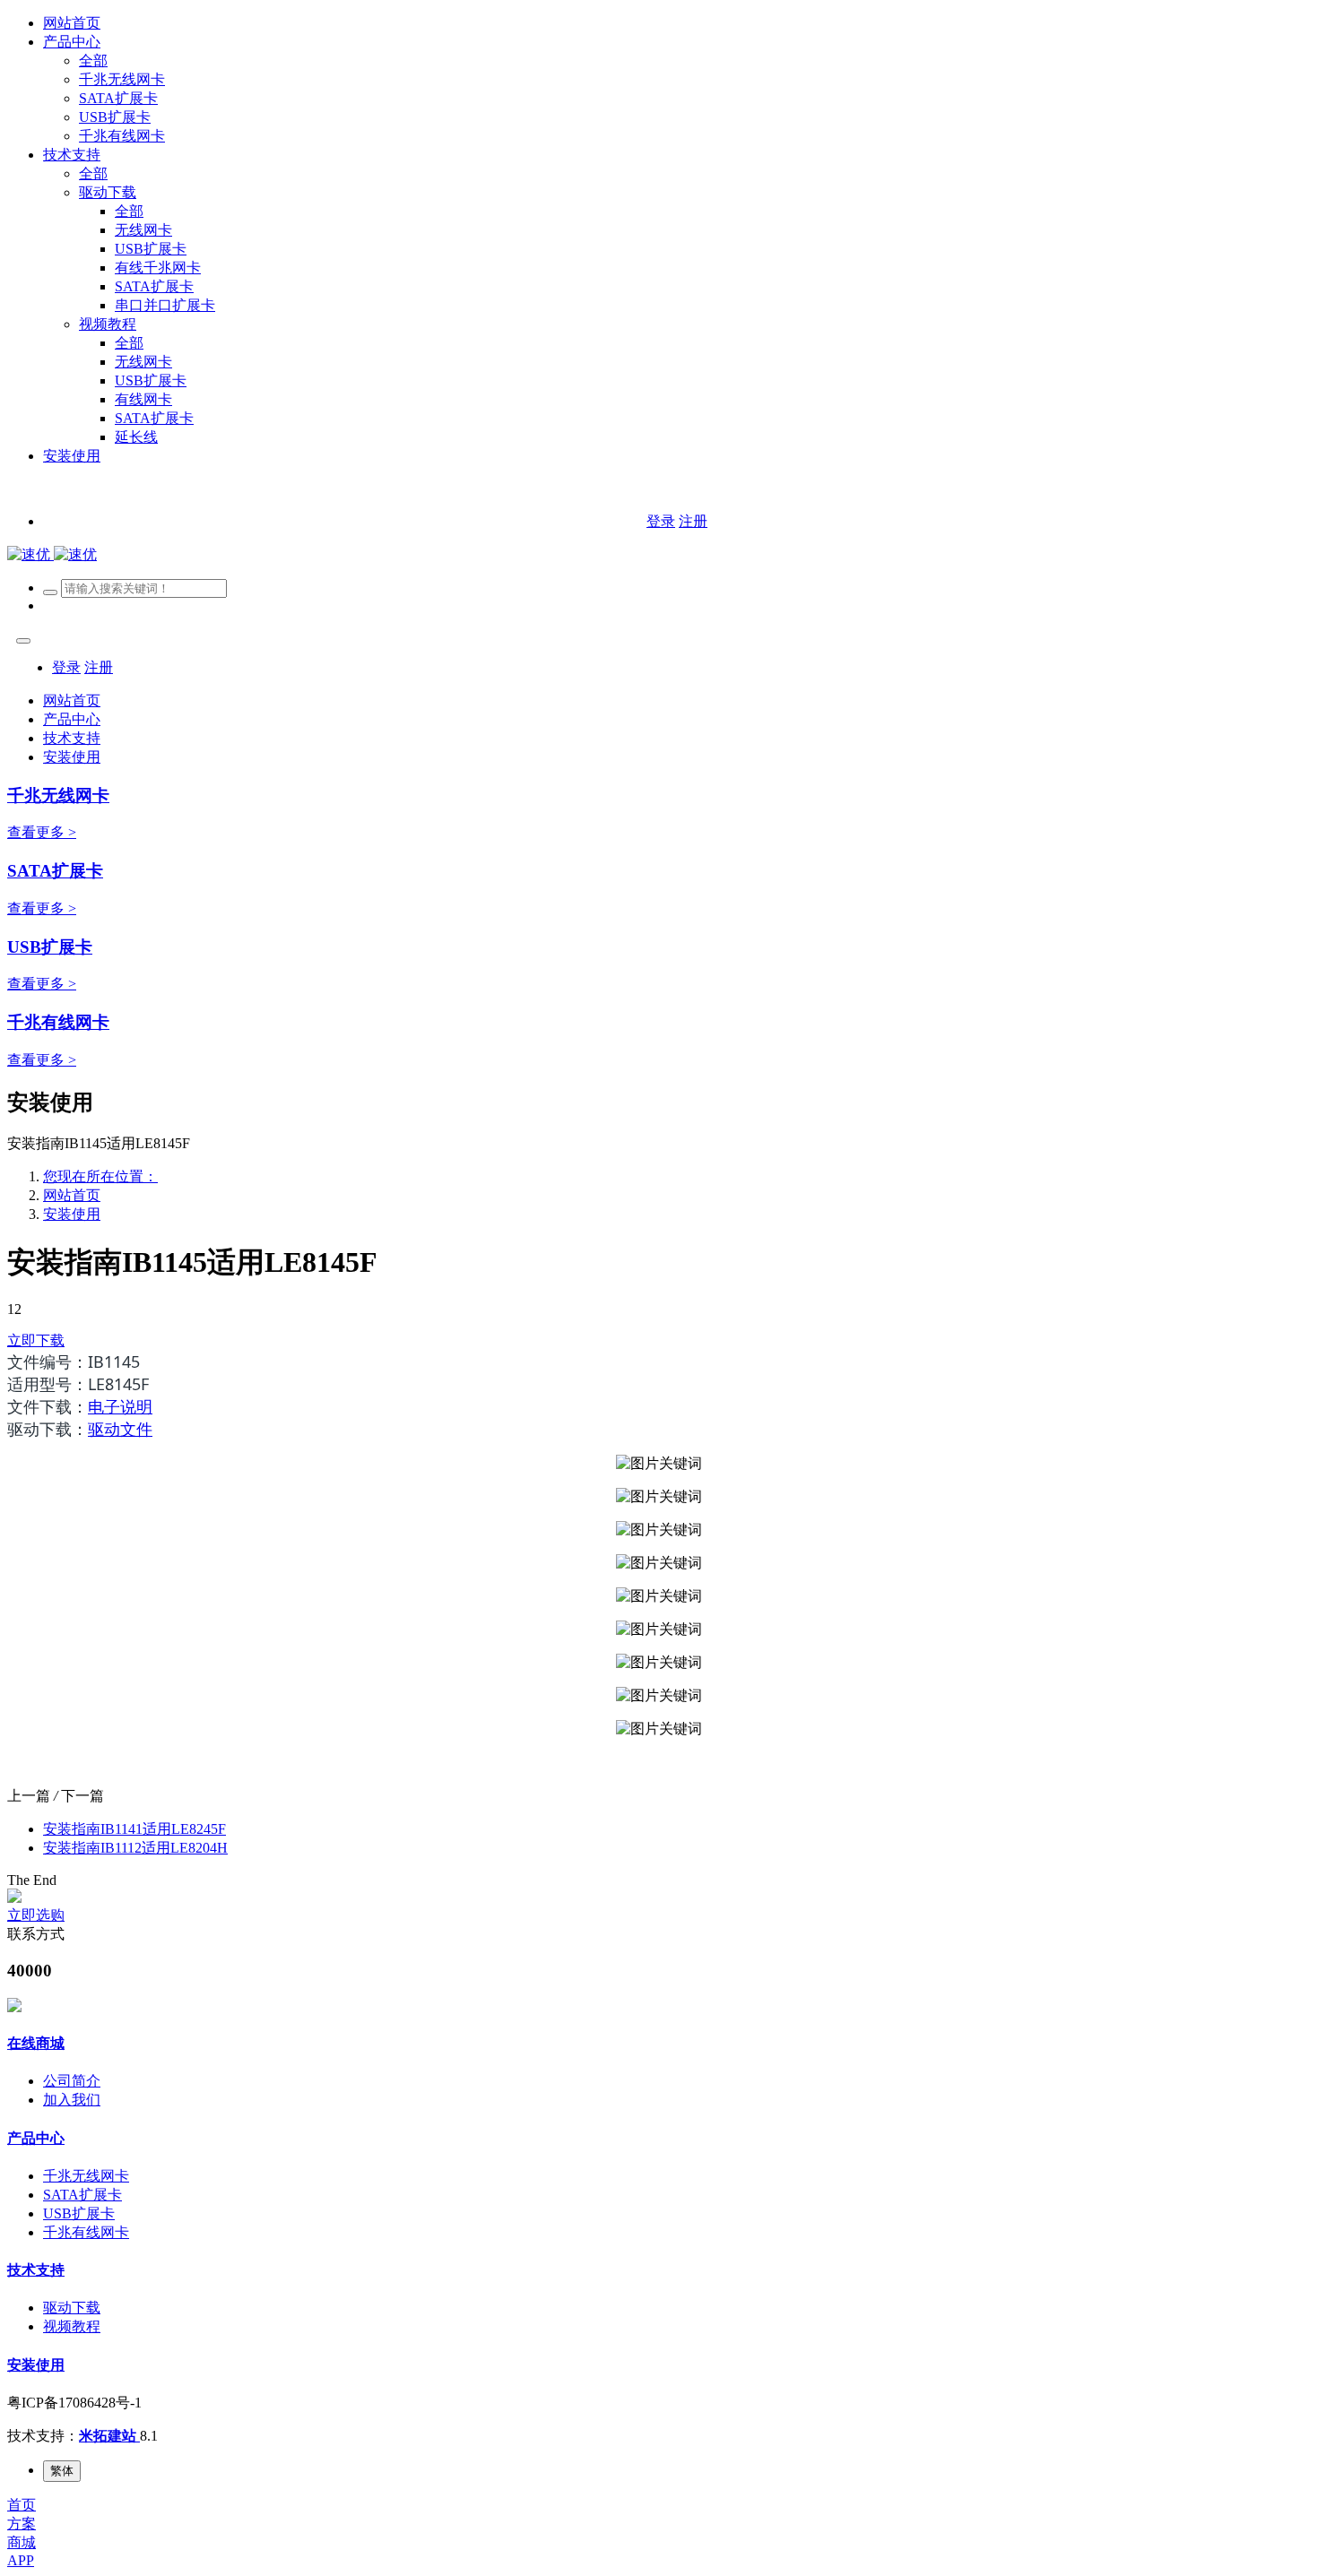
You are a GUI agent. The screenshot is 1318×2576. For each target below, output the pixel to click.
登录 (661, 521)
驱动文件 (120, 1429)
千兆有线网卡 (58, 1022)
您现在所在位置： (100, 1176)
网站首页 (72, 23)
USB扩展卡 (50, 947)
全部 (93, 61)
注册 (693, 521)
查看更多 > (42, 832)
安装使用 (72, 1214)
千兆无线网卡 (58, 795)
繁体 (62, 2471)
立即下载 (36, 1340)
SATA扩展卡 (55, 871)
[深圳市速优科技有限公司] (52, 554)
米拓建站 (109, 2436)
